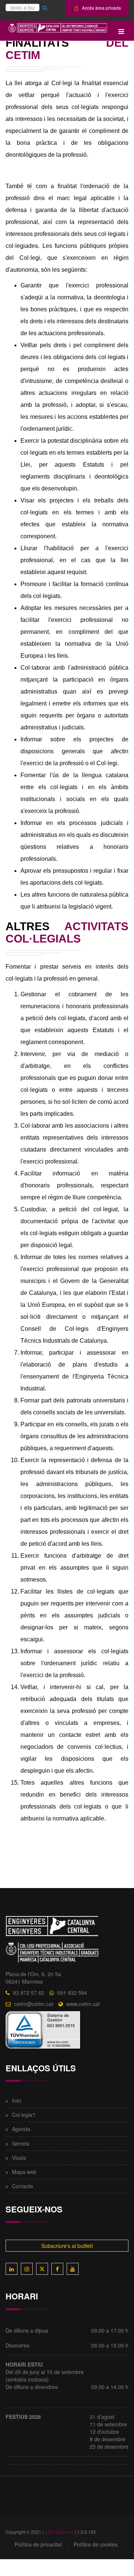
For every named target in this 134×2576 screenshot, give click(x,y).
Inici (17, 2100)
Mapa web (24, 2172)
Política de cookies (96, 2544)
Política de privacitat (38, 2544)
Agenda (21, 2129)
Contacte (23, 2186)
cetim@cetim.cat (34, 2004)
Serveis (21, 2143)
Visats (19, 2158)
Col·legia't (23, 2115)
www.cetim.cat (83, 2004)
